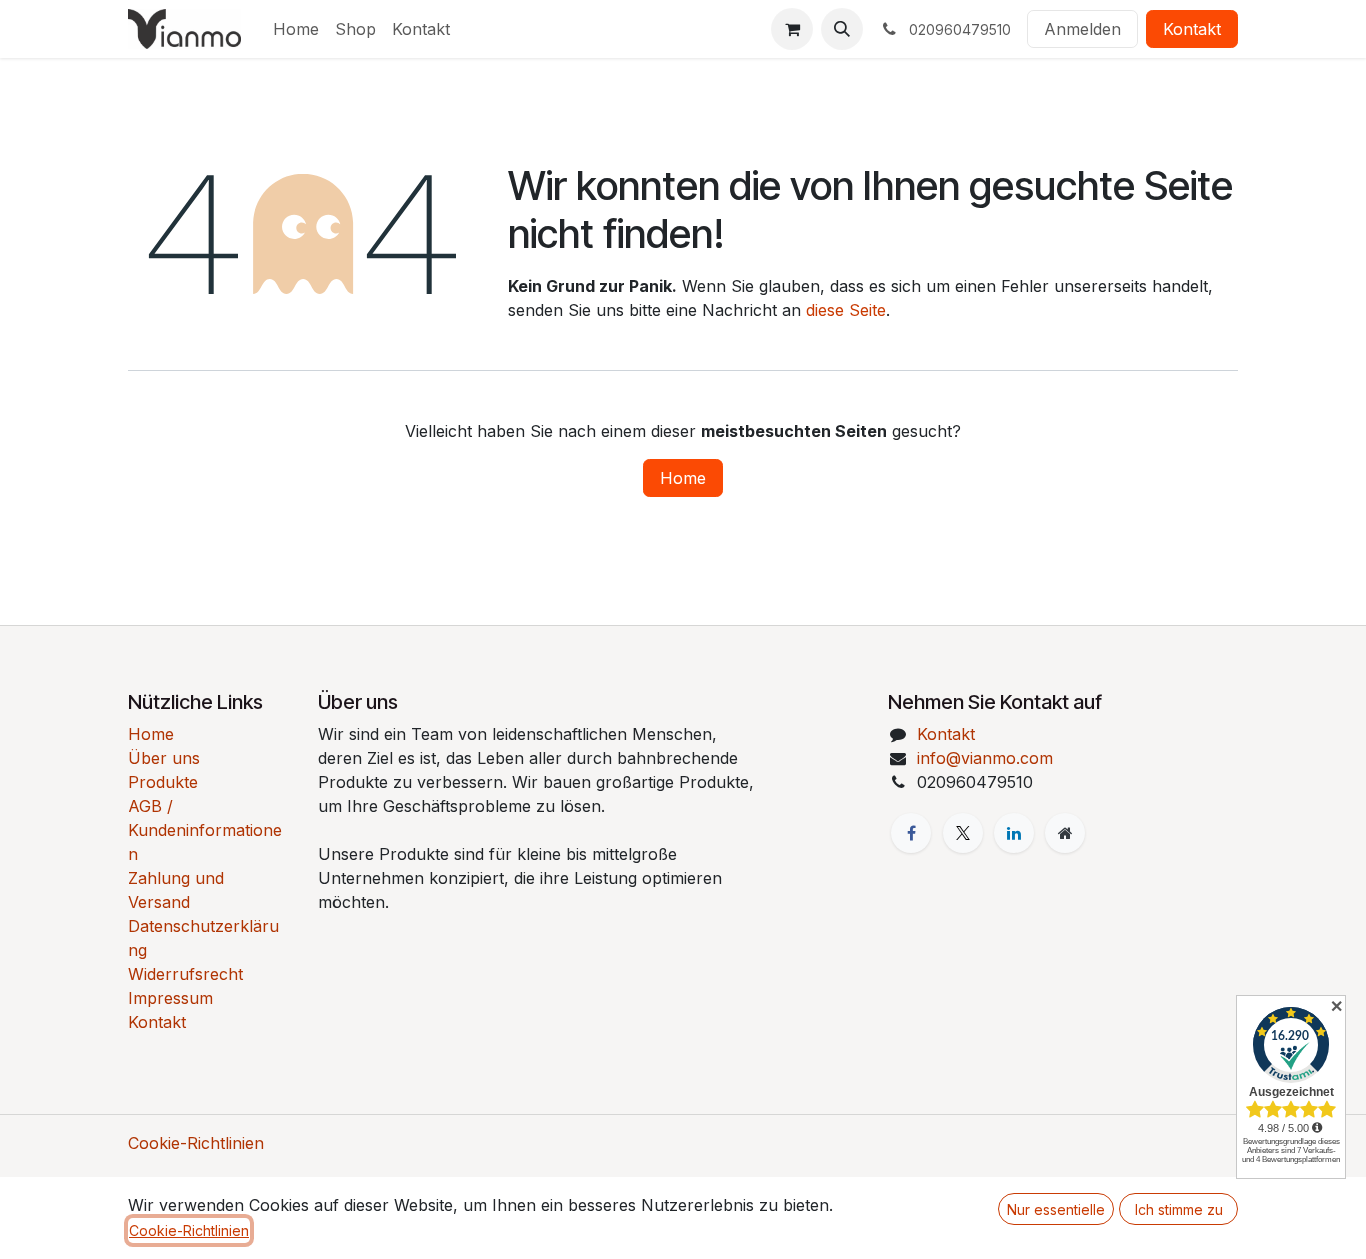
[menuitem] (296, 29)
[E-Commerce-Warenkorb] (792, 29)
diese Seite (846, 310)
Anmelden (1082, 29)
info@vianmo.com (985, 758)
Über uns (164, 758)
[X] (963, 833)
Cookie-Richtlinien (196, 1143)
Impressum (170, 998)
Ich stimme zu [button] (1179, 1209)
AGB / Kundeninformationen (205, 830)
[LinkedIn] (1014, 833)
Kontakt (1192, 29)
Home (683, 478)
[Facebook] (911, 833)
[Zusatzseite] (1065, 833)
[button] (842, 29)
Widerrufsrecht (185, 974)
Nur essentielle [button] (1056, 1209)
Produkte (163, 782)
